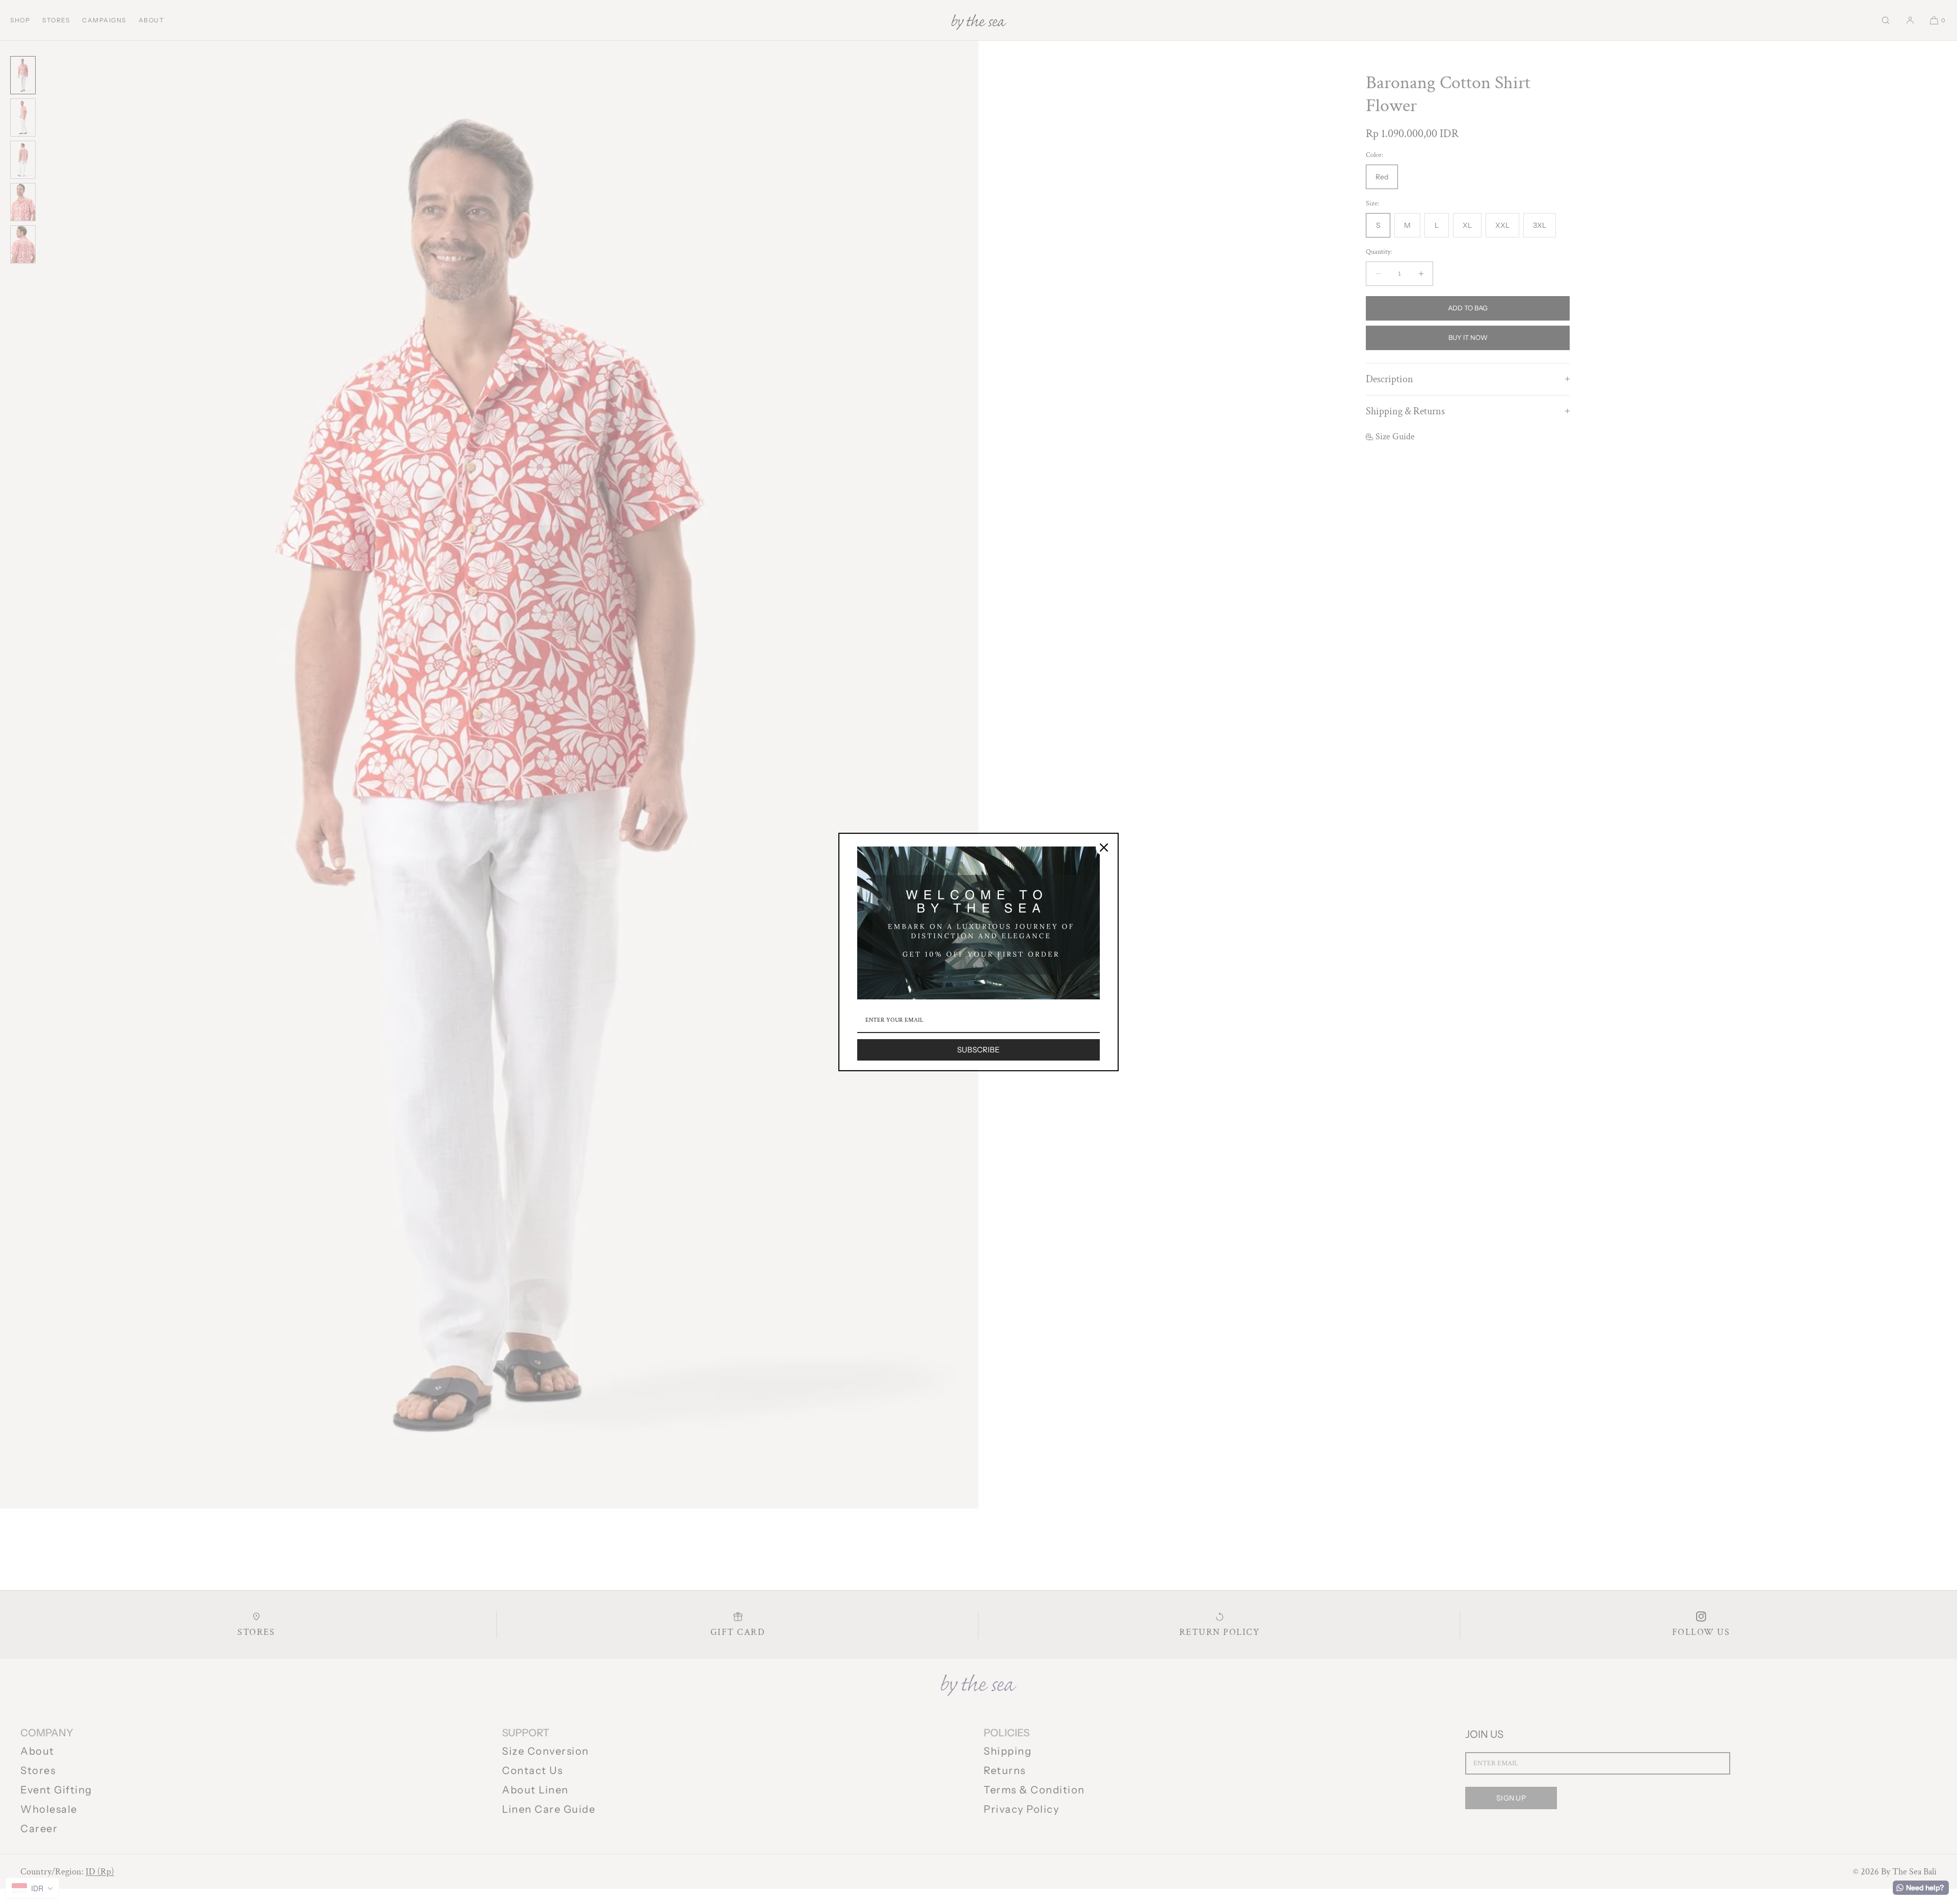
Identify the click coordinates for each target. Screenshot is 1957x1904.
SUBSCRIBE (978, 1050)
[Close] (1104, 848)
